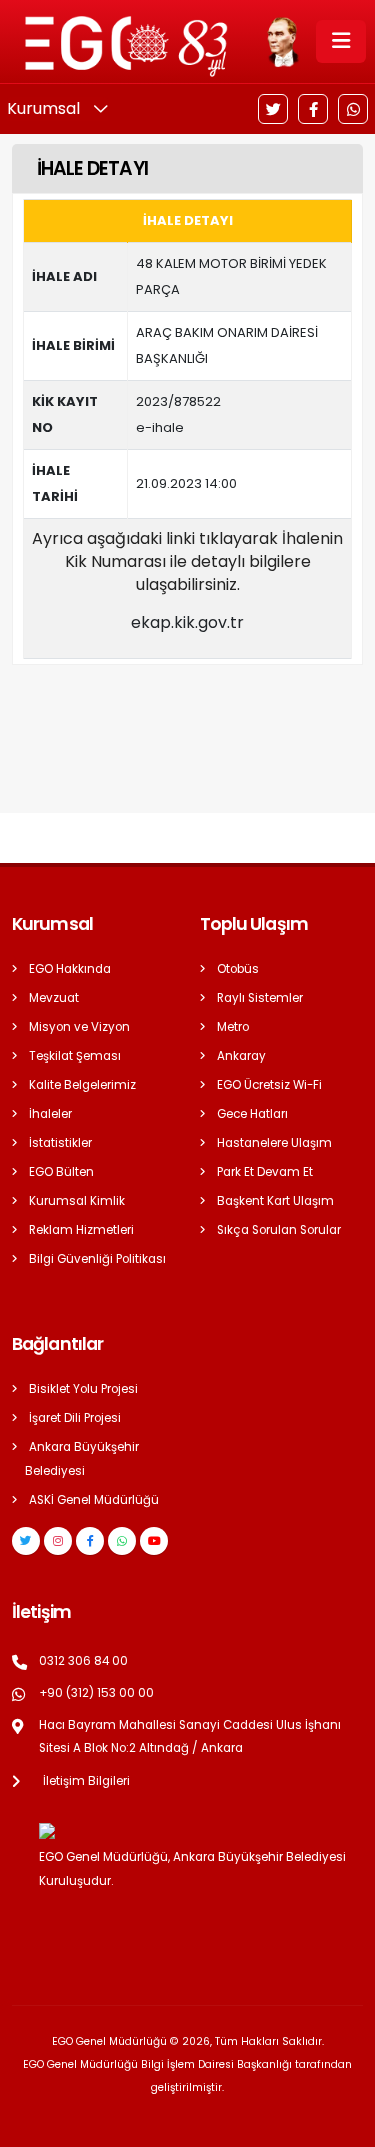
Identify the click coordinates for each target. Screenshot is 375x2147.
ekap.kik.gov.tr (187, 622)
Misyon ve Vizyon (79, 1027)
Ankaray (241, 1056)
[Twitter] (273, 109)
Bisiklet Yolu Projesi (83, 1389)
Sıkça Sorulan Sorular (279, 1230)
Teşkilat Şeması (75, 1056)
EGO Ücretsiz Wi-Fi (269, 1085)
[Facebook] (313, 109)
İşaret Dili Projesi (75, 1418)
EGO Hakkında (70, 969)
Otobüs (238, 969)
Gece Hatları (252, 1114)
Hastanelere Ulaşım (274, 1143)
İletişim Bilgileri (86, 1781)
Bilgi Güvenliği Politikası (97, 1259)
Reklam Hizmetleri (81, 1230)
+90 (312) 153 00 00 (96, 1693)
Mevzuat (54, 998)
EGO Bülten (61, 1172)
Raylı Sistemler (260, 998)
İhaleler (50, 1114)
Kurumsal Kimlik (77, 1201)
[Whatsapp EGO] (122, 1541)
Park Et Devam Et (265, 1172)
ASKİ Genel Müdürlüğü (94, 1500)
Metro (233, 1027)
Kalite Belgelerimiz (82, 1085)
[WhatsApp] (353, 109)
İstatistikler (60, 1143)
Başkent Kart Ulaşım (275, 1201)
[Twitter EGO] (26, 1541)
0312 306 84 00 (83, 1661)
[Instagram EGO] (58, 1541)
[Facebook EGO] (90, 1541)
